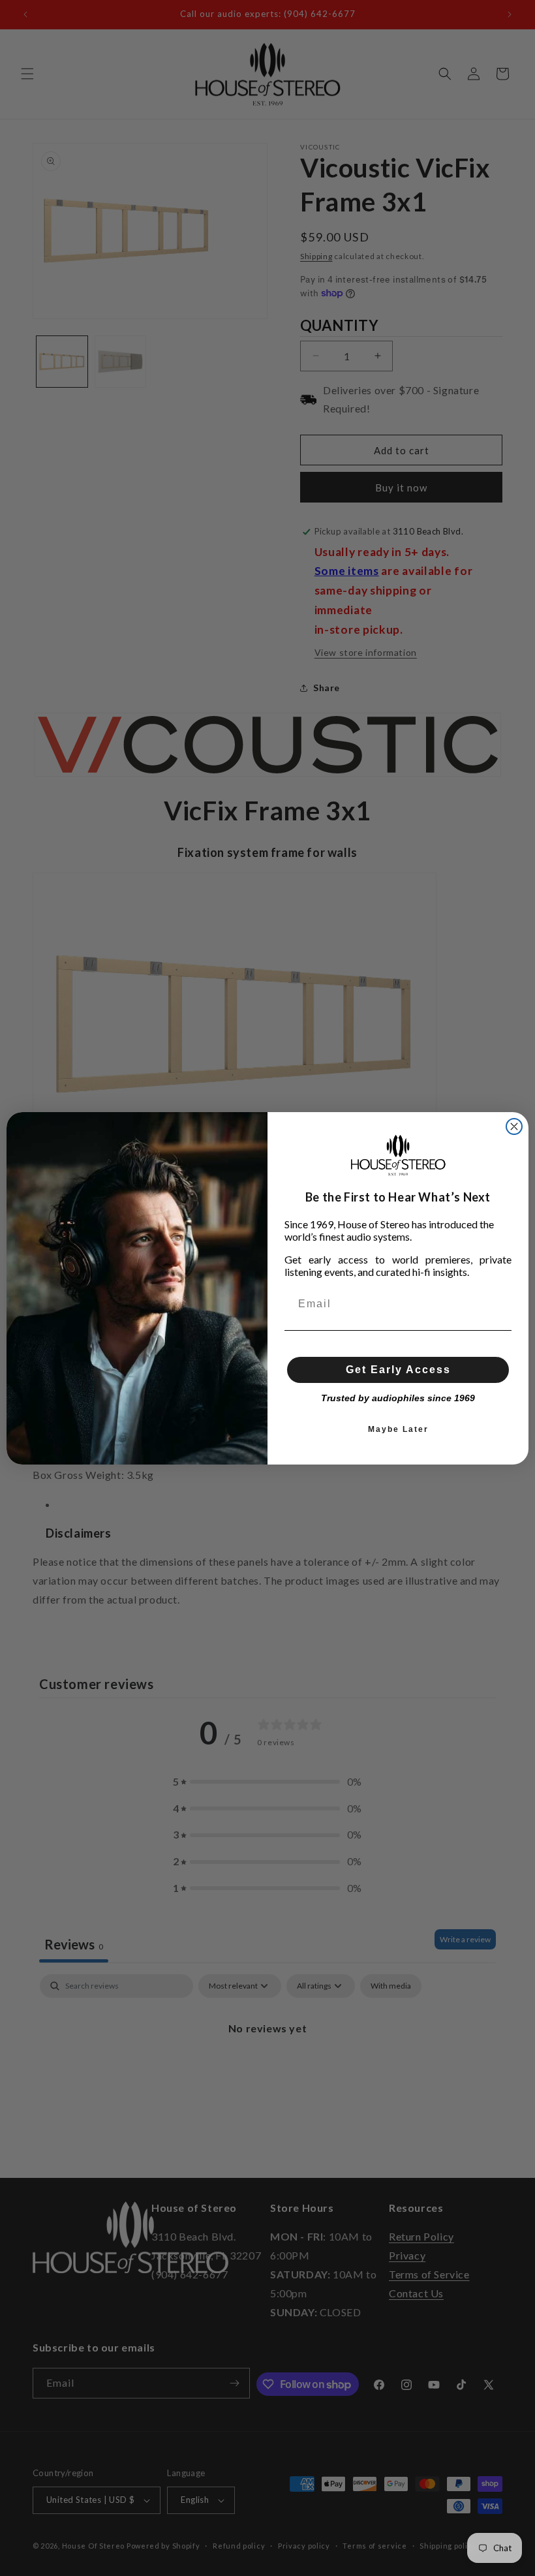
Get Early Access (398, 1370)
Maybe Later (398, 1429)
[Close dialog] (514, 1126)
